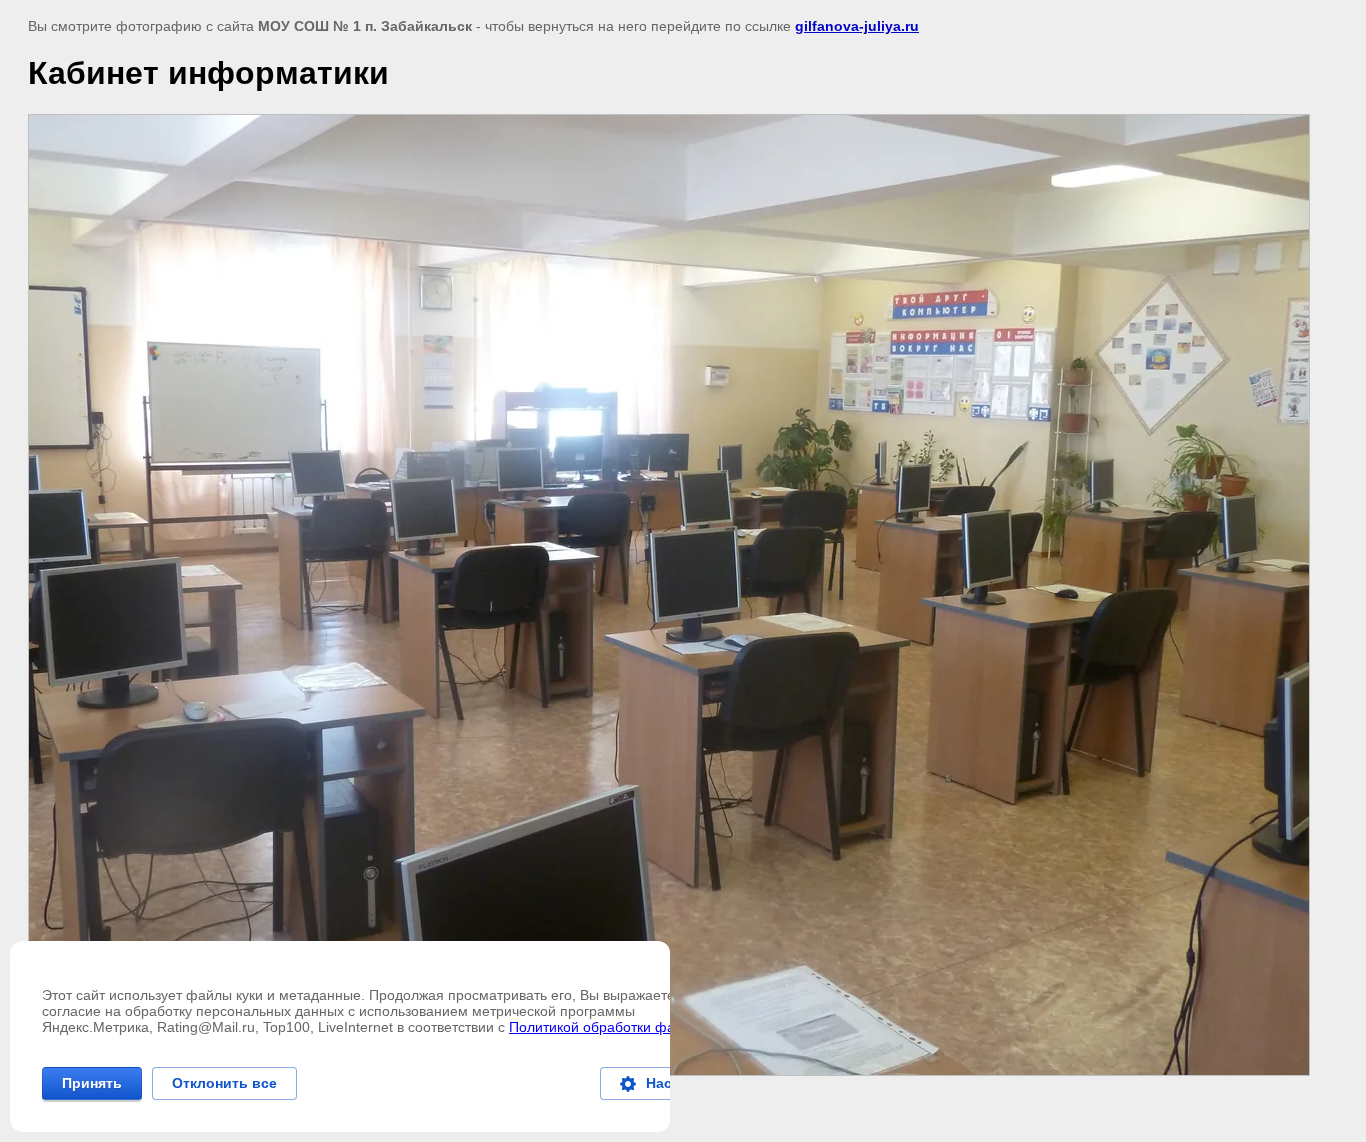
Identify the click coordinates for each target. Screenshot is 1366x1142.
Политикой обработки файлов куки (623, 1027)
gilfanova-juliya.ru (857, 26)
